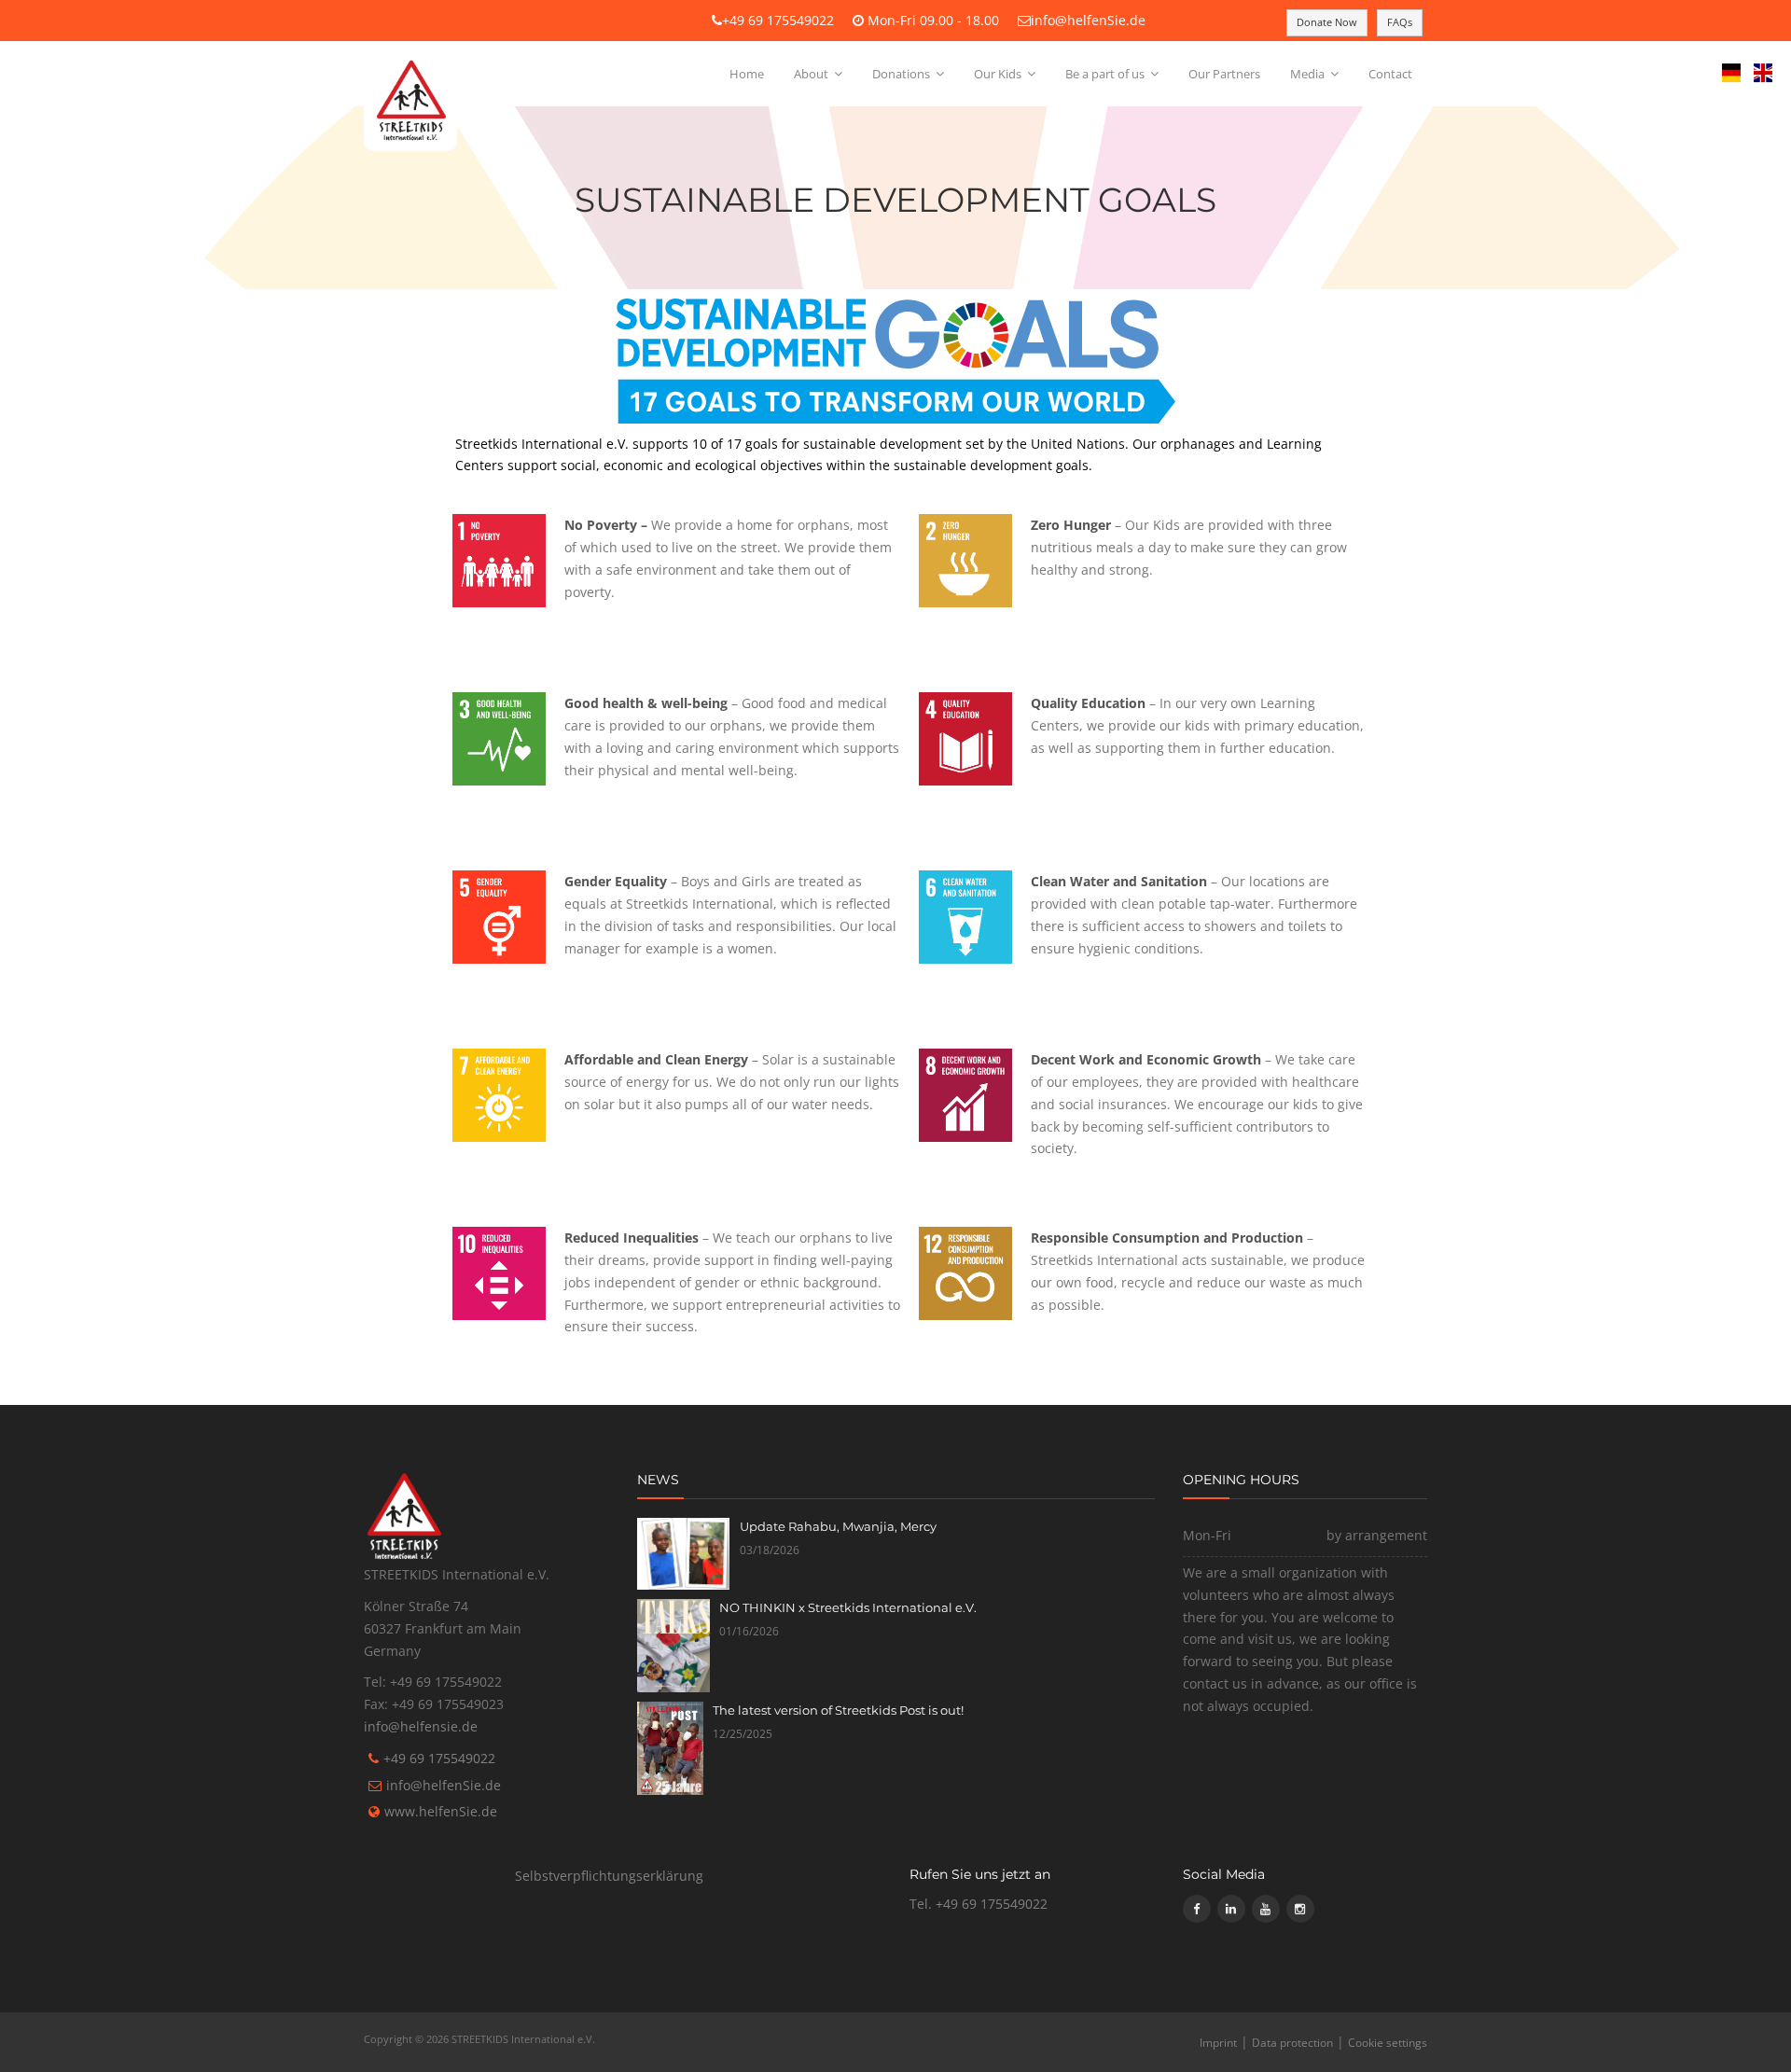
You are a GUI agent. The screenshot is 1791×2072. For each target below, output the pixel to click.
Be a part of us (1106, 74)
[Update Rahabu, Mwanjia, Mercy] (684, 1554)
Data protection (1292, 2043)
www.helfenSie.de (441, 1811)
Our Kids (999, 74)
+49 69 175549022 (778, 20)
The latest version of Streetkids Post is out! (838, 1710)
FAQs (1400, 22)
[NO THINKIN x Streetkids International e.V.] (674, 1646)
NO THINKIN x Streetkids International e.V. (848, 1607)
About (812, 74)
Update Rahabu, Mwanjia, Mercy (838, 1526)
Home (747, 74)
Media (1309, 74)
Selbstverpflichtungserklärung (609, 1876)
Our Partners (1224, 74)
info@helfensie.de (421, 1726)
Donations (902, 74)
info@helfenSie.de (1088, 20)
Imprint (1218, 2043)
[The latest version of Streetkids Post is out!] (670, 1748)
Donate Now (1327, 22)
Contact (1390, 74)
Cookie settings (1388, 2043)
